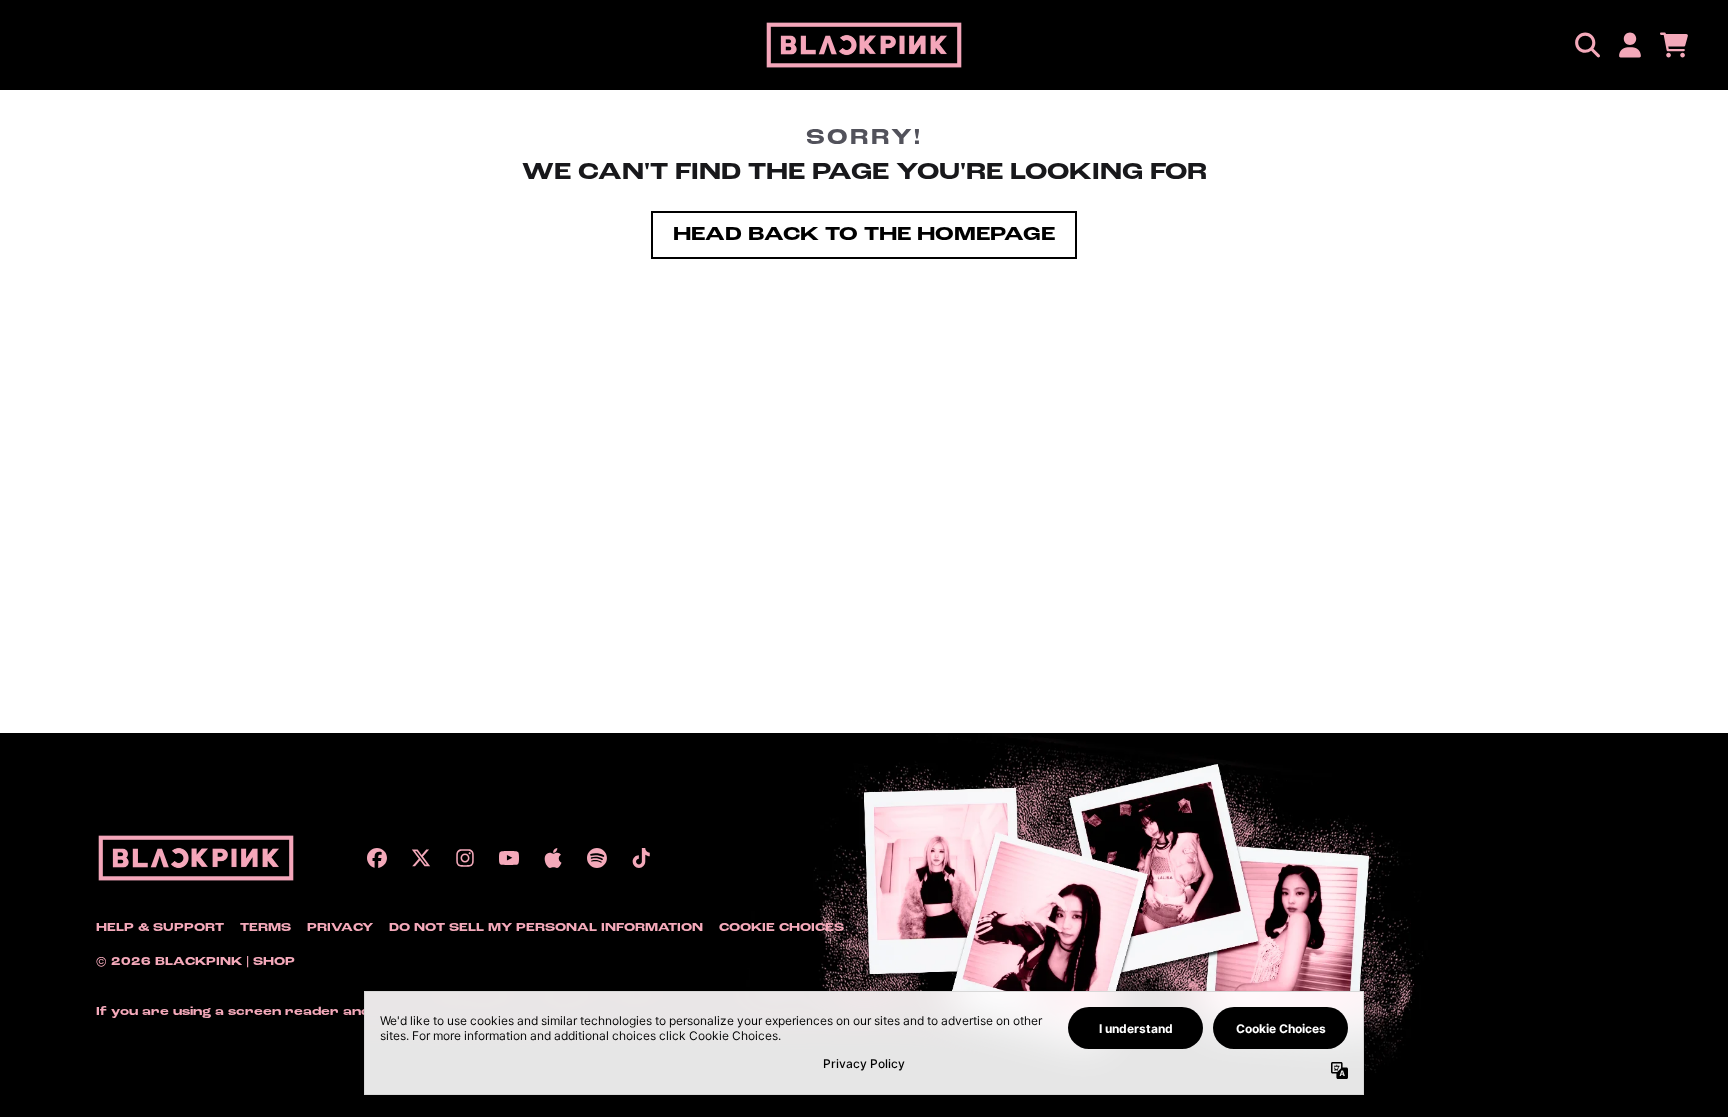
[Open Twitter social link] (421, 858)
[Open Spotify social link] (597, 858)
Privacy (340, 928)
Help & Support (160, 928)
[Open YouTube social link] (509, 858)
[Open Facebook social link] (377, 858)
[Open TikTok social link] (641, 858)
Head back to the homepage (864, 235)
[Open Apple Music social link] (553, 858)
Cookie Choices (781, 928)
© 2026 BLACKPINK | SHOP (195, 962)
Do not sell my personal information (546, 928)
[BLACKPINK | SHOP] (864, 45)
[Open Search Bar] (1586, 45)
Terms (265, 928)
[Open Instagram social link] (465, 858)
